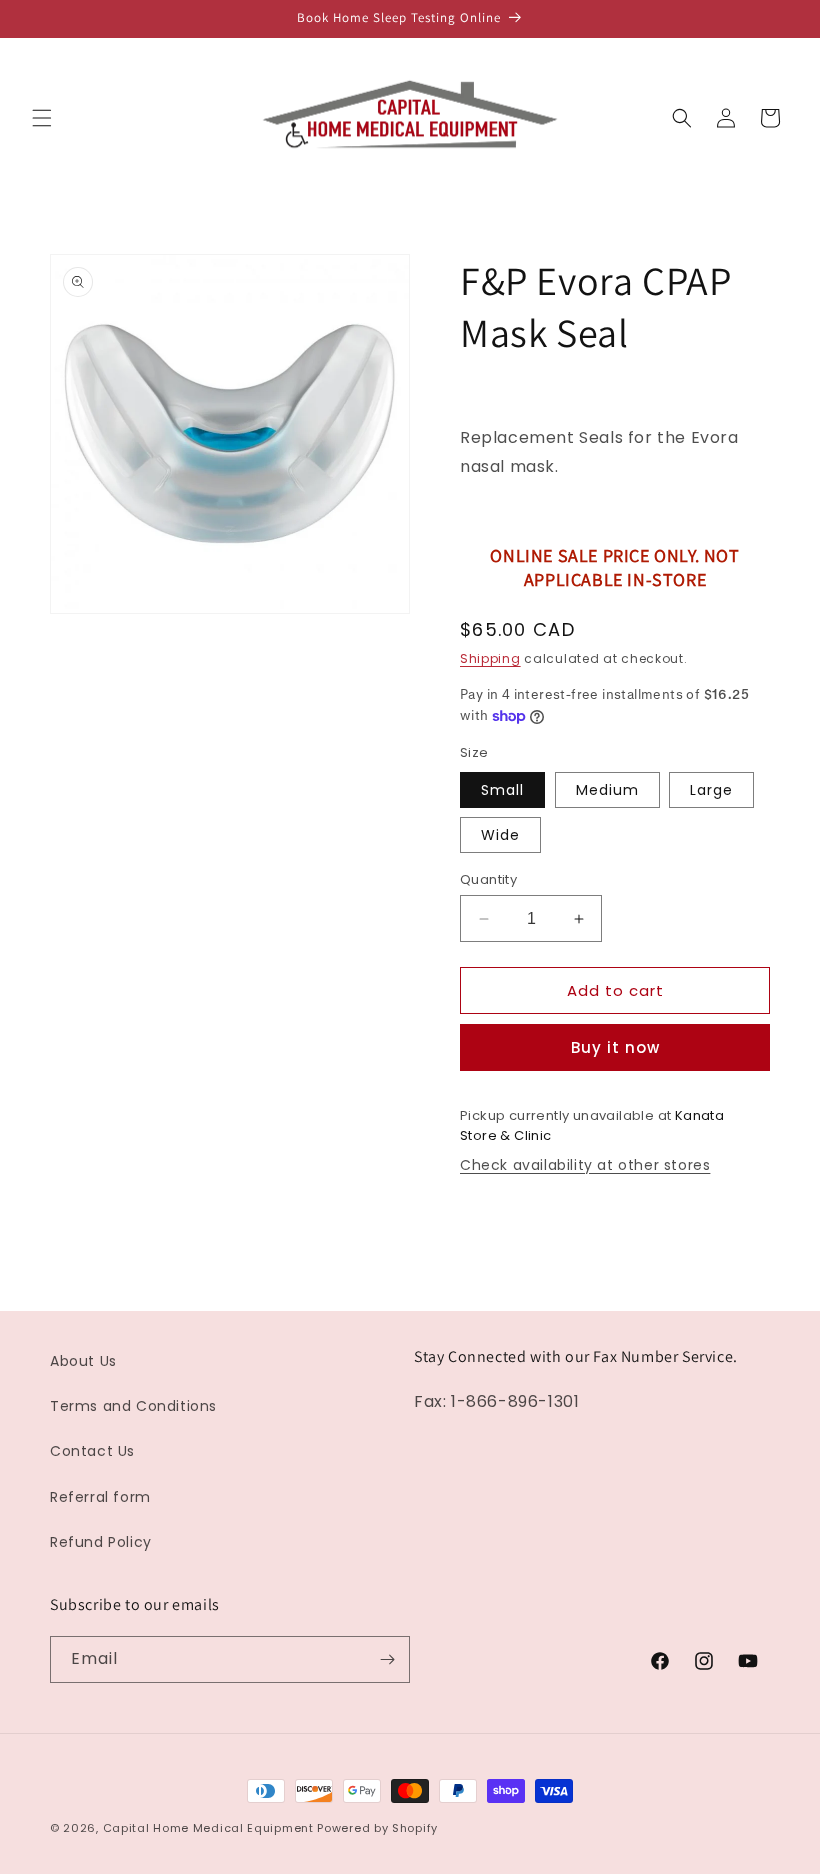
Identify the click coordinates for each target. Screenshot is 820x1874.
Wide (500, 835)
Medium (607, 790)
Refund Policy (101, 1542)
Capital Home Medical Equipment (208, 1828)
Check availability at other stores (585, 1165)
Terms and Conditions (133, 1406)
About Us (83, 1361)
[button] (42, 118)
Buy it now (615, 1047)
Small (502, 790)
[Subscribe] (387, 1659)
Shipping (490, 658)
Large (711, 790)
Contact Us (92, 1451)
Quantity (488, 879)
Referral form (100, 1497)
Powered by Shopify (377, 1828)
